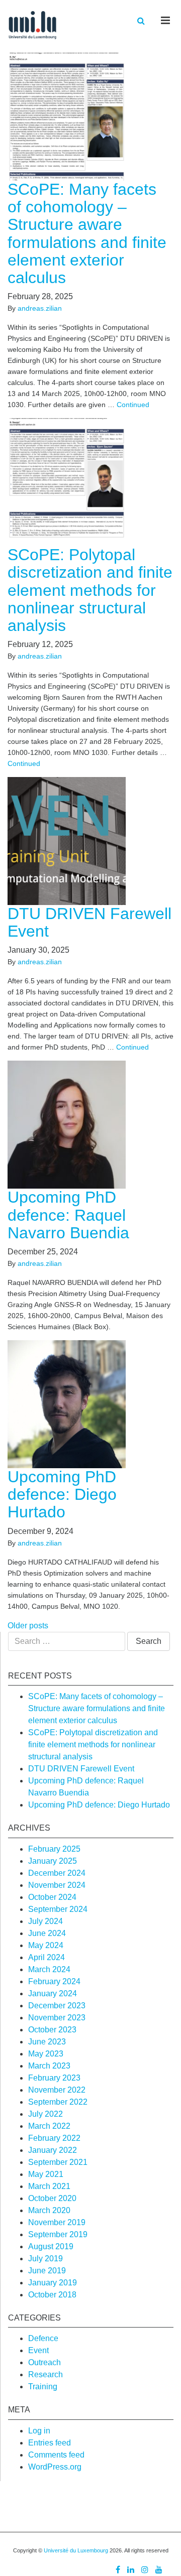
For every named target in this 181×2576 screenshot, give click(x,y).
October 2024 (52, 1897)
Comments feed (56, 2455)
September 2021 (58, 2162)
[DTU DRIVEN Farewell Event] (72, 841)
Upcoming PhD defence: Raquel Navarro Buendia (68, 1215)
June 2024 (47, 1933)
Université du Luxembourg (76, 2550)
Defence (43, 2338)
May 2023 (46, 2054)
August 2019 (51, 2246)
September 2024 (58, 1909)
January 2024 (53, 1993)
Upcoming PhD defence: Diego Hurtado (62, 1494)
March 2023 (49, 2066)
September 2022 (58, 2102)
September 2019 (58, 2234)
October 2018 (52, 2295)
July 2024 (46, 1921)
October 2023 (52, 2030)
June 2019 (47, 2271)
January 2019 (53, 2283)
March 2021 (49, 2186)
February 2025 (54, 1849)
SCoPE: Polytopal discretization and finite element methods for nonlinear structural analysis (90, 590)
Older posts (28, 1626)
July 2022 (46, 2114)
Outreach (44, 2362)
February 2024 (54, 1981)
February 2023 (54, 2078)
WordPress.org (55, 2467)
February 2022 (54, 2138)
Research (46, 2374)
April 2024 (47, 1957)
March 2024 (49, 1969)
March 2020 (49, 2210)
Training (43, 2387)
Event (38, 2350)
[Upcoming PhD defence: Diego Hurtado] (72, 1404)
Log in (39, 2431)
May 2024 (46, 1945)
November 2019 (57, 2222)
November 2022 (57, 2090)
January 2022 (53, 2150)
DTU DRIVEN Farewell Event (89, 922)
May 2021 (46, 2174)
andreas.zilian (40, 308)
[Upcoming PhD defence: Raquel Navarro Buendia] (72, 1124)
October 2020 (52, 2198)
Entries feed (50, 2443)
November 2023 (57, 2018)
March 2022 (49, 2126)
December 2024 (57, 1873)
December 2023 (57, 2006)
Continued (133, 405)
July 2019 (46, 2259)
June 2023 (47, 2042)
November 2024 (57, 1885)
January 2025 (53, 1861)
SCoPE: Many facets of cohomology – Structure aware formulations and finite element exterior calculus (87, 233)
